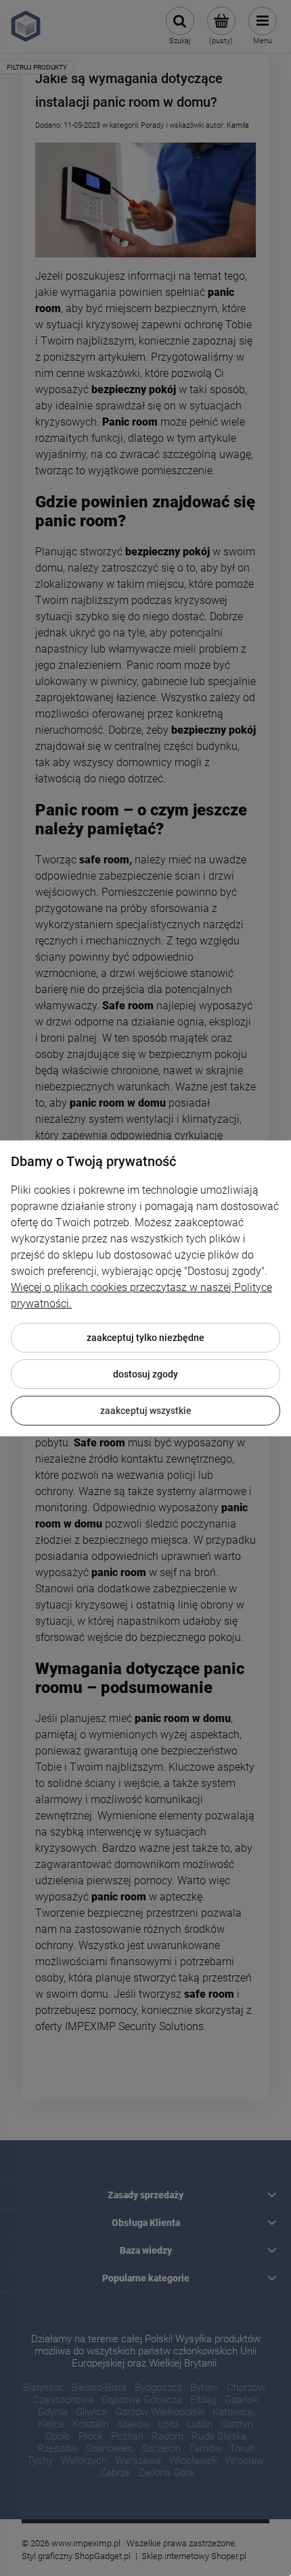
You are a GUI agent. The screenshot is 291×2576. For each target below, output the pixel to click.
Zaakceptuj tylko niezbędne (145, 1338)
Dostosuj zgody (145, 1374)
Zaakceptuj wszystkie (146, 1411)
